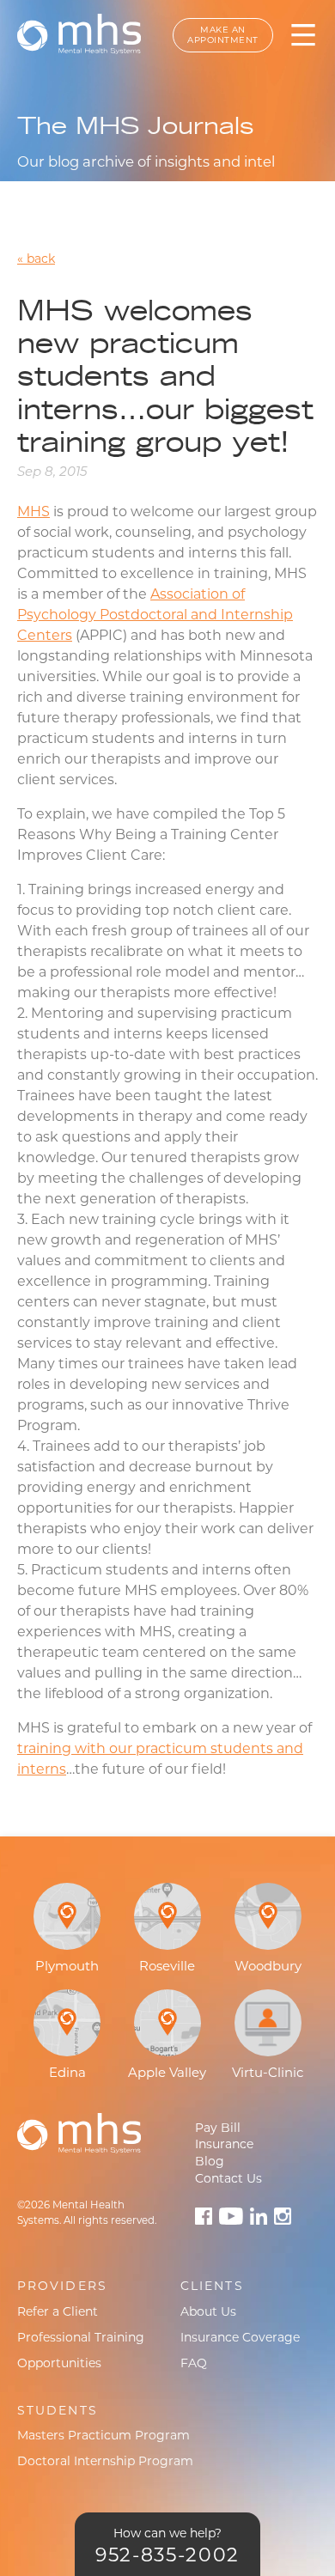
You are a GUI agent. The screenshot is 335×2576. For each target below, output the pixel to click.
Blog (210, 2161)
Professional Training (81, 2337)
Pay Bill (218, 2128)
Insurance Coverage (240, 2337)
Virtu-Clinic (268, 2072)
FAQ (194, 2363)
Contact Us (228, 2178)
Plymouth (67, 1966)
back (41, 259)
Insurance (224, 2144)
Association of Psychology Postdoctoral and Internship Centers (155, 615)
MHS (33, 512)
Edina (67, 2072)
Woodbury (268, 1966)
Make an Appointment (223, 35)
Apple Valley (167, 2072)
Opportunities (59, 2363)
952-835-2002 (167, 2555)
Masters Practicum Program (104, 2435)
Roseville (167, 1966)
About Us (208, 2311)
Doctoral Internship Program (105, 2461)
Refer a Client (58, 2311)
